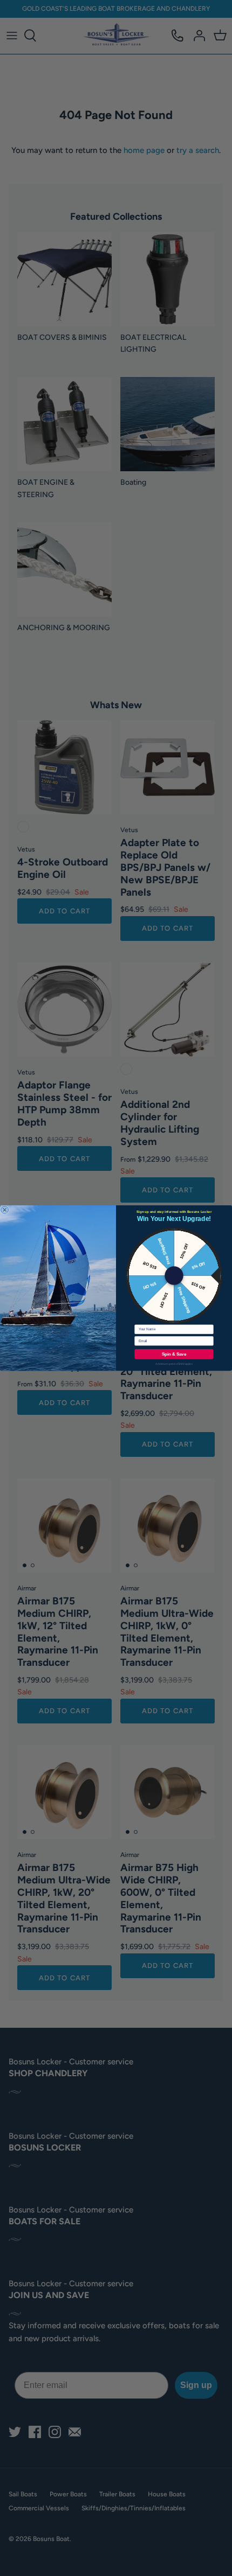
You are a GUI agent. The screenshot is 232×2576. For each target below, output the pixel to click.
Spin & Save (174, 1354)
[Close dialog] (5, 1210)
